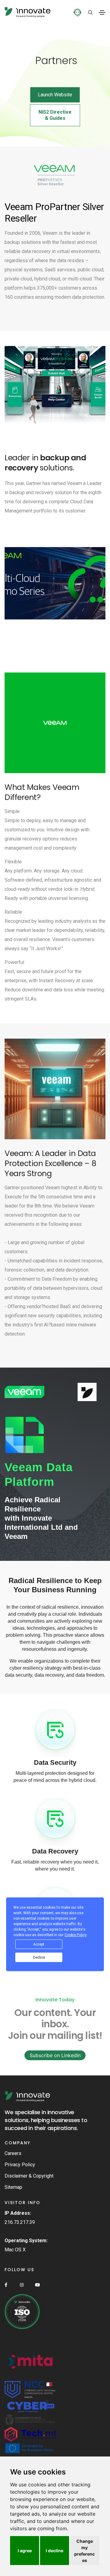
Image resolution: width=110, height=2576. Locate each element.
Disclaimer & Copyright (29, 2176)
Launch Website (55, 95)
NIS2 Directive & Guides (55, 115)
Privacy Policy (20, 2165)
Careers (13, 2153)
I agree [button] (25, 2551)
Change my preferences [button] (84, 2551)
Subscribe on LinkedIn (55, 2055)
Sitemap (13, 2187)
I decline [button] (55, 2551)
